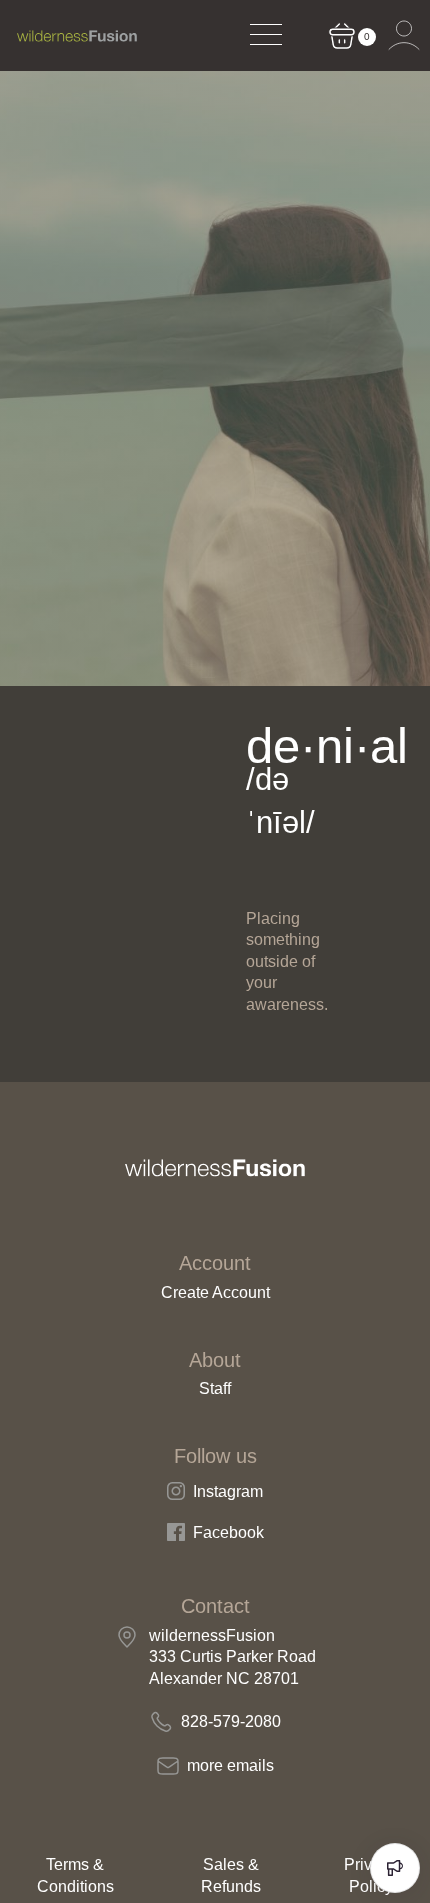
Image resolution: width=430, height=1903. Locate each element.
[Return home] (77, 36)
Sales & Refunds (231, 1875)
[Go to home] (215, 1168)
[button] (404, 36)
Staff (215, 1388)
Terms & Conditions (75, 1875)
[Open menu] (265, 36)
